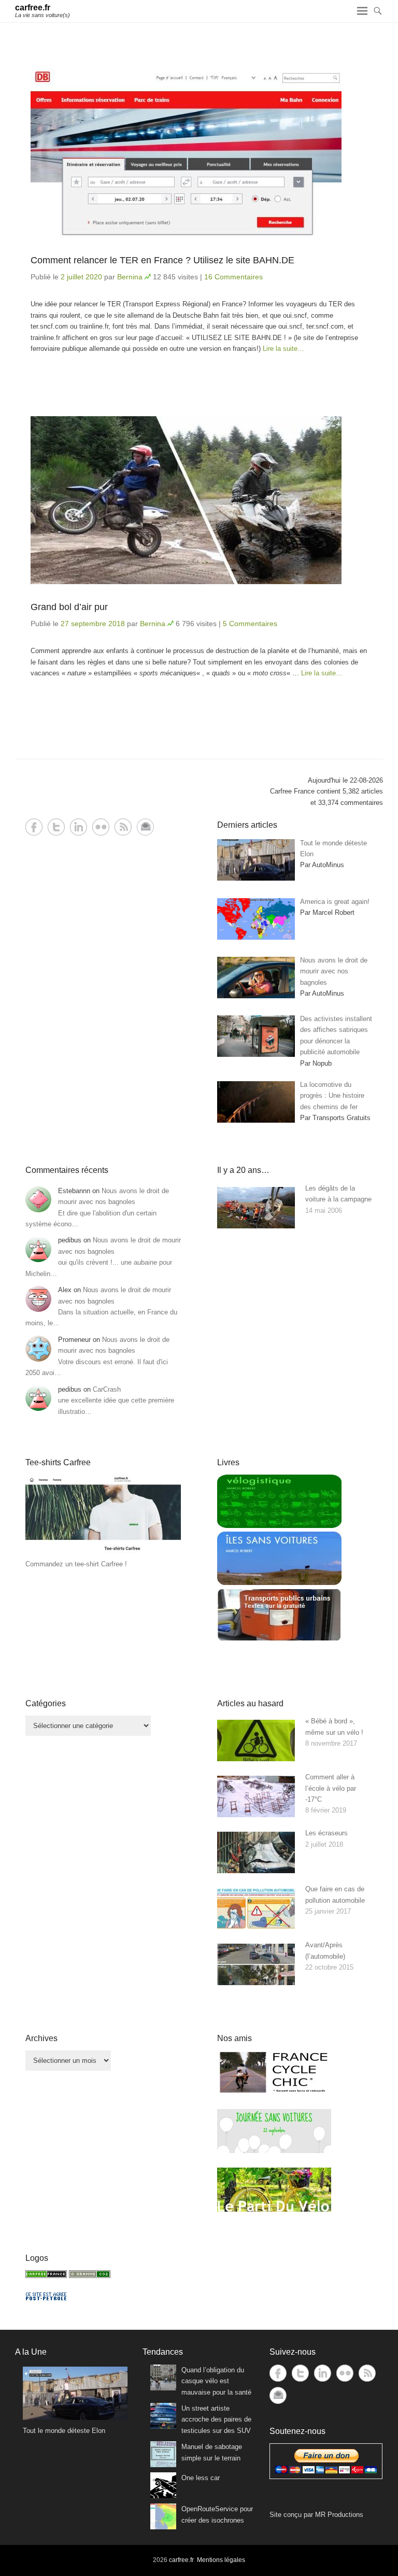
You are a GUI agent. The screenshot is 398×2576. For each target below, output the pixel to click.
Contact (145, 827)
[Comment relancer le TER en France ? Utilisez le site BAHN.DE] (199, 153)
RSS (123, 827)
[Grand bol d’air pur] (199, 500)
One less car (201, 2478)
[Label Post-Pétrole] (46, 2298)
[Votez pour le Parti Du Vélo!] (274, 2209)
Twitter (56, 827)
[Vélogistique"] (279, 1526)
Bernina (130, 277)
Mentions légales (221, 2560)
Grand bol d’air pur (69, 607)
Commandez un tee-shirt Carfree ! (76, 1564)
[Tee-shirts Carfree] (103, 1553)
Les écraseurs (326, 1833)
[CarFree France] (46, 2276)
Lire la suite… (283, 349)
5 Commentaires (250, 624)
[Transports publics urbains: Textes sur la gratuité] (279, 1639)
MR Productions (339, 2515)
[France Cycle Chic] (274, 2092)
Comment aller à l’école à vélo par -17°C (331, 1788)
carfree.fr (33, 8)
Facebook (34, 827)
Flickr (101, 827)
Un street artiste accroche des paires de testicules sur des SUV (216, 2419)
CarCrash (107, 1389)
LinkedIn (79, 827)
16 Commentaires (233, 277)
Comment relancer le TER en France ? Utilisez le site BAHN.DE (162, 260)
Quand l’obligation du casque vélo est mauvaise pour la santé (216, 2381)
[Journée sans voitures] (274, 2151)
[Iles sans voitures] (279, 1583)
